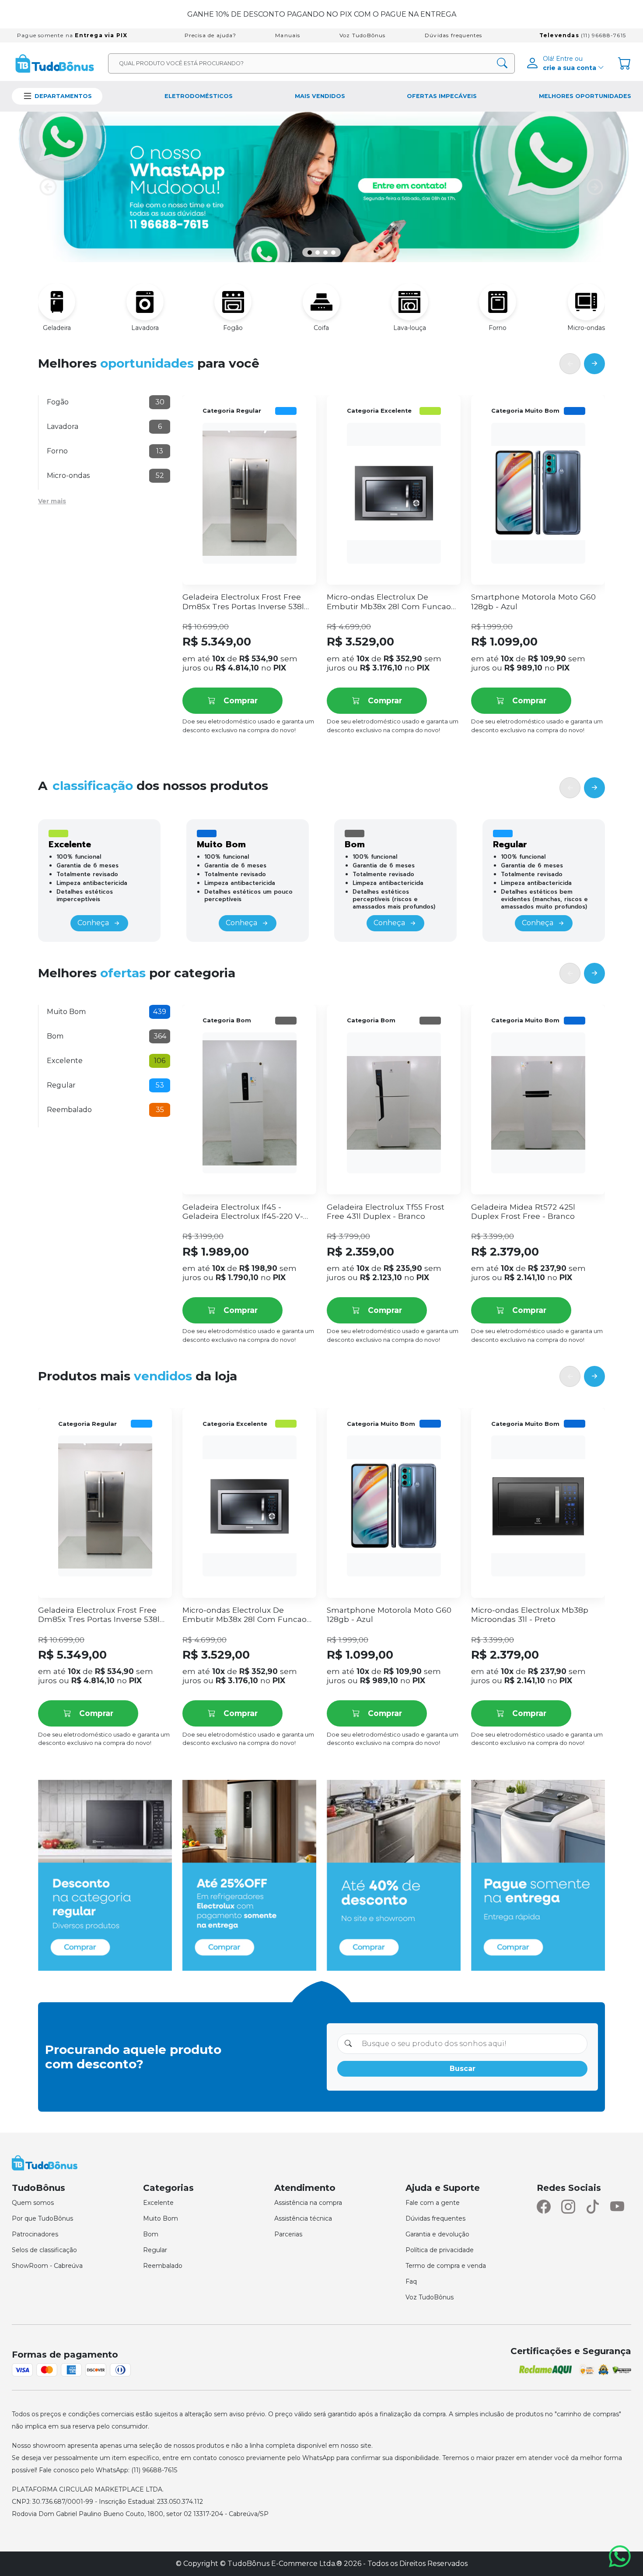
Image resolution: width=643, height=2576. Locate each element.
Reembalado (163, 2266)
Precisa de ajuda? (210, 35)
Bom (151, 2234)
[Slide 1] (310, 253)
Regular (155, 2250)
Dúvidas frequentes (454, 35)
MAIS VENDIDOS (320, 96)
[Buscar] (502, 63)
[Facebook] (544, 2207)
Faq (411, 2281)
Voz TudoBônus (363, 35)
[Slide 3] (325, 253)
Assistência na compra (308, 2203)
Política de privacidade (440, 2250)
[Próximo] (594, 363)
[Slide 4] (333, 253)
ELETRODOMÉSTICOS (199, 96)
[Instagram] (568, 2207)
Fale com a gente (433, 2203)
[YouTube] (617, 2207)
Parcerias (288, 2234)
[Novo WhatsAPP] (321, 187)
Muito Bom (161, 2218)
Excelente (158, 2203)
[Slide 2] (318, 253)
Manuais (288, 35)
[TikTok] (593, 2207)
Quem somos (33, 2203)
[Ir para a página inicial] (55, 63)
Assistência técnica (303, 2218)
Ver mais (52, 501)
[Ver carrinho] (625, 63)
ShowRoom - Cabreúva (47, 2266)
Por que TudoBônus (42, 2218)
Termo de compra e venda (446, 2266)
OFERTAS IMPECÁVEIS (442, 96)
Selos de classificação (44, 2250)
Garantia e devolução (437, 2234)
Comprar (241, 700)
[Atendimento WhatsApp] (622, 2556)
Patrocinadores (35, 2234)
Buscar (463, 2069)
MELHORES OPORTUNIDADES (585, 96)
